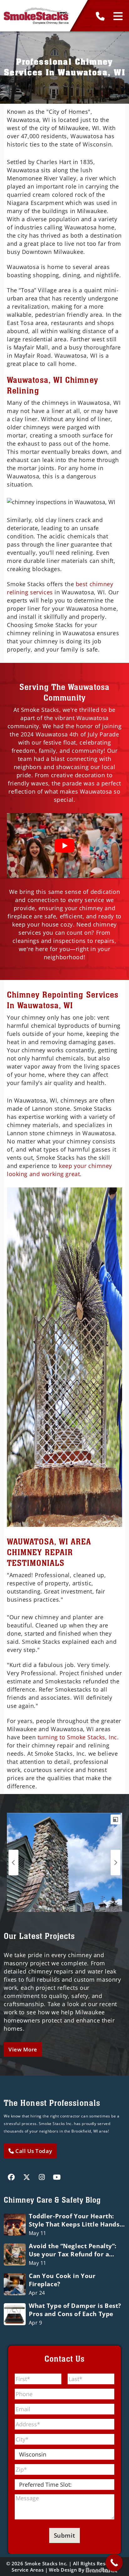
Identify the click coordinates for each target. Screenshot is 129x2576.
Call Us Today (33, 2151)
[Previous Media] (13, 1862)
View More (23, 2049)
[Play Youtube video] (64, 846)
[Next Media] (116, 1862)
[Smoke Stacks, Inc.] (36, 16)
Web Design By (67, 2570)
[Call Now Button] (114, 2563)
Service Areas (28, 2570)
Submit (64, 2535)
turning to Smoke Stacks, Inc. (78, 1737)
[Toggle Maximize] (116, 1819)
